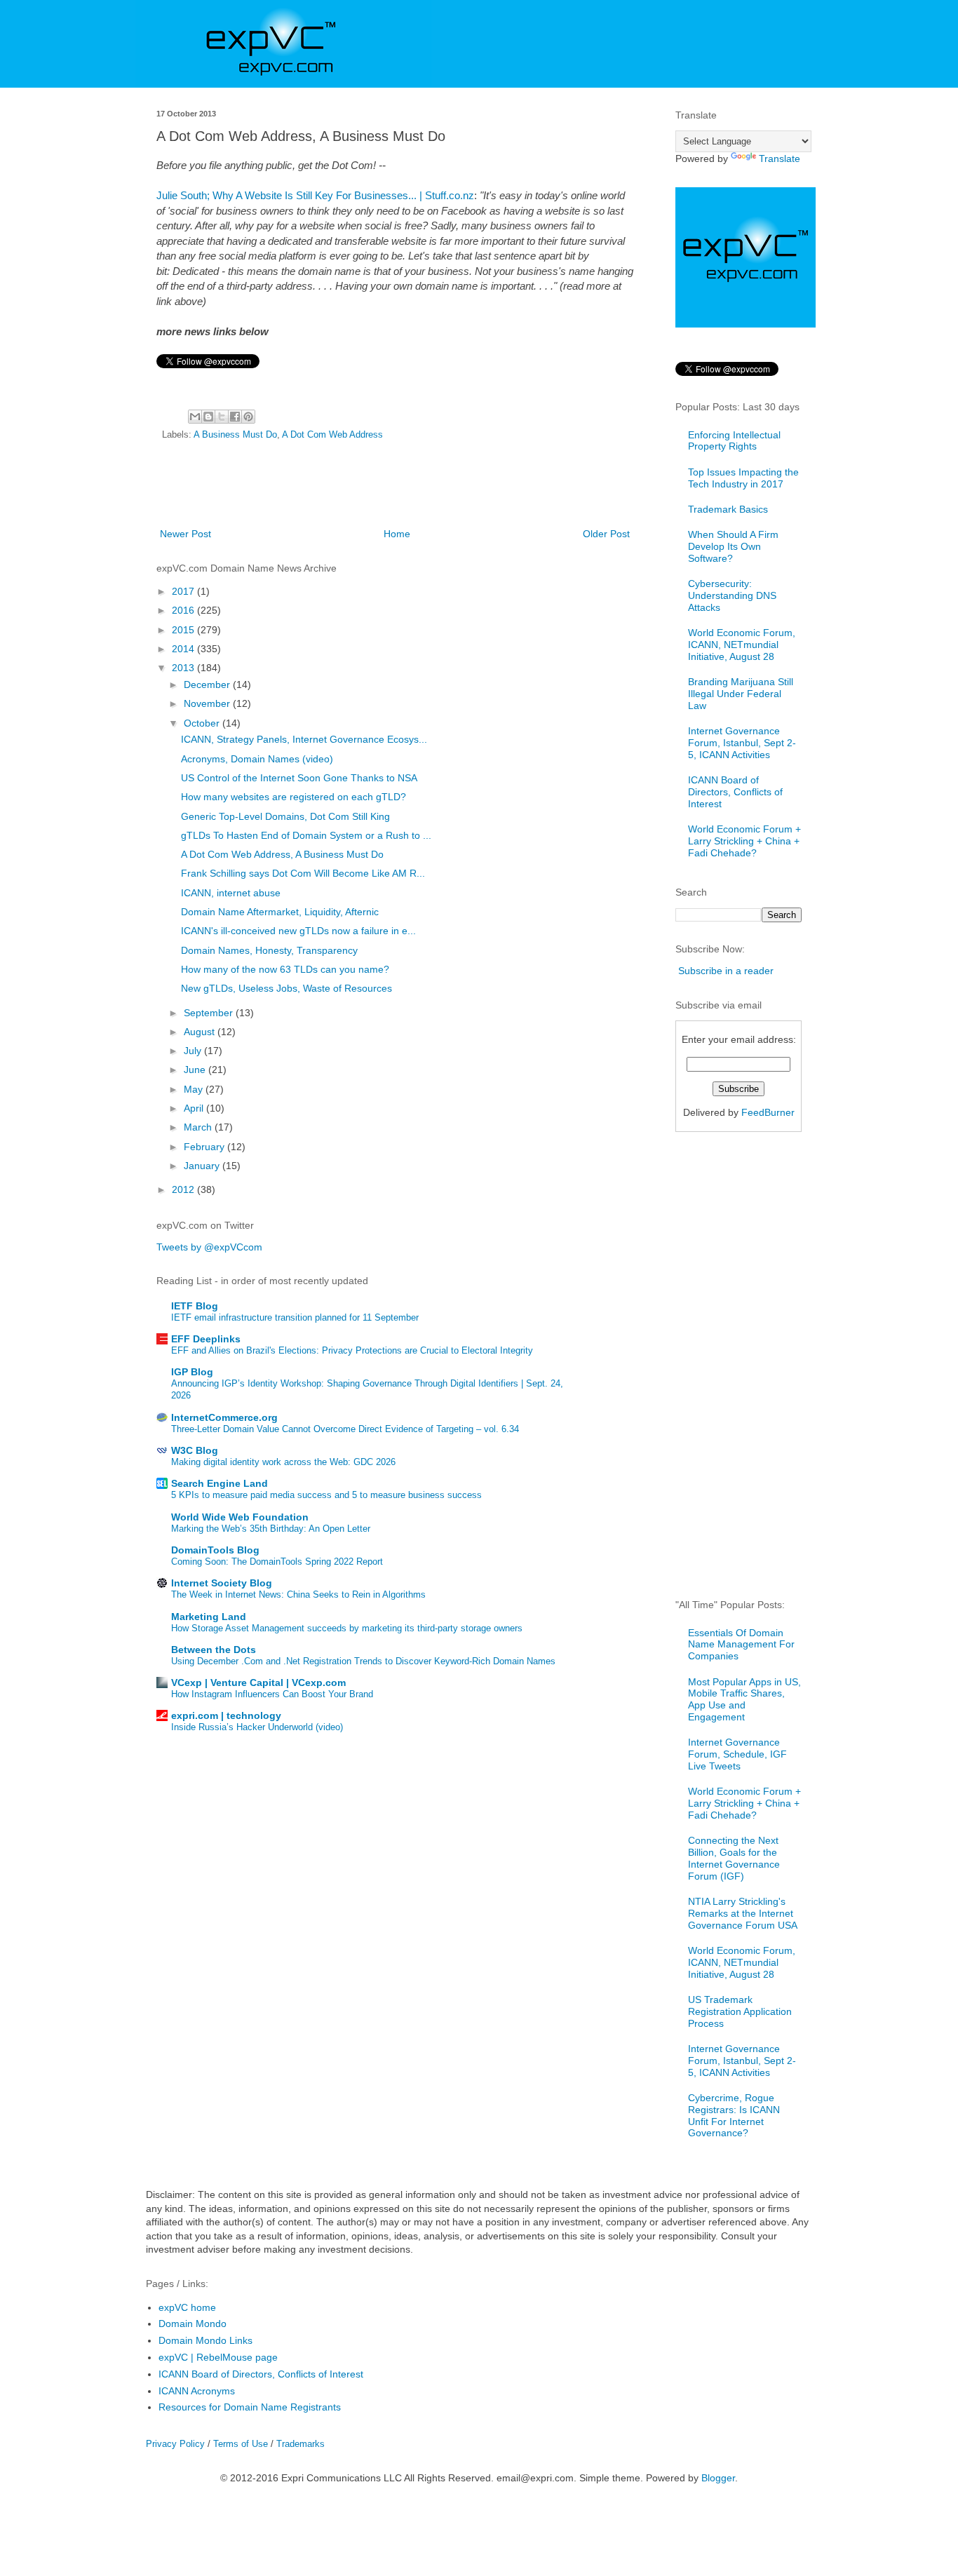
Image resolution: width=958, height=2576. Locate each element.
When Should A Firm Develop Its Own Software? (733, 546)
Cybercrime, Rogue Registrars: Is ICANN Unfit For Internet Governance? (734, 2115)
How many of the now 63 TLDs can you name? (285, 969)
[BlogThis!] (208, 417)
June (196, 1070)
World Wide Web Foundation (240, 1517)
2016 (184, 610)
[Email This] (195, 417)
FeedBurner (768, 1112)
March (199, 1127)
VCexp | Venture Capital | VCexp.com (258, 1683)
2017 (184, 591)
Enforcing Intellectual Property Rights (734, 441)
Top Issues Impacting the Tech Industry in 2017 (743, 478)
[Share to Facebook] (235, 417)
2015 (184, 630)
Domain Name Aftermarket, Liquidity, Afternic (280, 912)
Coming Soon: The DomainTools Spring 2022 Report (277, 1562)
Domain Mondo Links (205, 2340)
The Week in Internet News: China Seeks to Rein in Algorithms (298, 1594)
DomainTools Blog (215, 1550)
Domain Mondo (193, 2324)
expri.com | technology (226, 1715)
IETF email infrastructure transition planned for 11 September (295, 1317)
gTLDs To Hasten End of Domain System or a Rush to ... (306, 835)
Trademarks (301, 2444)
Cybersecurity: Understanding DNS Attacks (732, 595)
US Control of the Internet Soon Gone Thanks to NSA (299, 778)
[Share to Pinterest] (248, 417)
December (208, 685)
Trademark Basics (728, 509)
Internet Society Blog (222, 1583)
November (208, 703)
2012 (184, 1189)
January (203, 1166)
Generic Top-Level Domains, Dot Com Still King (285, 816)
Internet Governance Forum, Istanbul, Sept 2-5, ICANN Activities (742, 743)
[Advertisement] (395, 487)
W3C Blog (195, 1450)
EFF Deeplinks (206, 1339)
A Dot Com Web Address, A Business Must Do (282, 854)
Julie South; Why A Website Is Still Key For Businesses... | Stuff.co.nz (315, 195)
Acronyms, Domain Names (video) (257, 759)
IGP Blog (192, 1372)
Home (397, 534)
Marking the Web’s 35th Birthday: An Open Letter (271, 1529)
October (203, 723)
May (195, 1089)
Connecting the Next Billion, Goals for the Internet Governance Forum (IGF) (734, 1858)
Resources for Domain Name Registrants (250, 2407)
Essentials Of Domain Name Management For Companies (741, 1645)
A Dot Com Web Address (332, 435)
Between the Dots (214, 1650)
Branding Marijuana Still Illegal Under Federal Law (741, 694)
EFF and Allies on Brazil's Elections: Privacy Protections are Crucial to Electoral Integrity (352, 1350)
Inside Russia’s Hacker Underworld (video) (257, 1727)
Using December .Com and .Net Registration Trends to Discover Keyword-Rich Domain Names (363, 1661)
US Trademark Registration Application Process (740, 2011)
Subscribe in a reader (726, 971)
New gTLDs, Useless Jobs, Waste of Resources (286, 988)
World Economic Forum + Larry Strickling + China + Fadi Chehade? (744, 841)
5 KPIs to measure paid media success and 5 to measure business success (326, 1495)
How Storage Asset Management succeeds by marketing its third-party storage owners (347, 1628)
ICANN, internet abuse (231, 893)
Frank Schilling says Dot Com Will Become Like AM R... (303, 873)
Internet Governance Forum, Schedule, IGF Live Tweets (737, 1754)
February (205, 1147)
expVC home (187, 2307)
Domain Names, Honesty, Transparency (269, 950)
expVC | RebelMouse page (218, 2357)
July (194, 1051)
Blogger (718, 2478)
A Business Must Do (235, 435)
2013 (184, 668)
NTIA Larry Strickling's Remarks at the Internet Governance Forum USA (743, 1913)
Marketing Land (209, 1617)
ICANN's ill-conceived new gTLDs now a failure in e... (298, 931)
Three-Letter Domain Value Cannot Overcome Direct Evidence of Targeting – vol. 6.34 (345, 1429)
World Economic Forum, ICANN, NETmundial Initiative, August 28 (742, 645)
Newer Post (185, 534)
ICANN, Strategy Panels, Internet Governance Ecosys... (304, 739)
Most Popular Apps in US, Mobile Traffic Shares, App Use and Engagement (744, 1699)
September (210, 1013)
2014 (184, 649)
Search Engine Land (220, 1483)
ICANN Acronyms (197, 2391)
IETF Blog (195, 1306)
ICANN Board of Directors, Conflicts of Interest (735, 792)
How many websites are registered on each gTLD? (294, 797)
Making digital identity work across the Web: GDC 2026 (283, 1462)
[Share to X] (222, 417)
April (195, 1108)
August (201, 1032)
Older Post (606, 534)
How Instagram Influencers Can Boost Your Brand (272, 1694)
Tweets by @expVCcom (209, 1247)
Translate (780, 159)
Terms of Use (241, 2444)
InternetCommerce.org (224, 1417)
